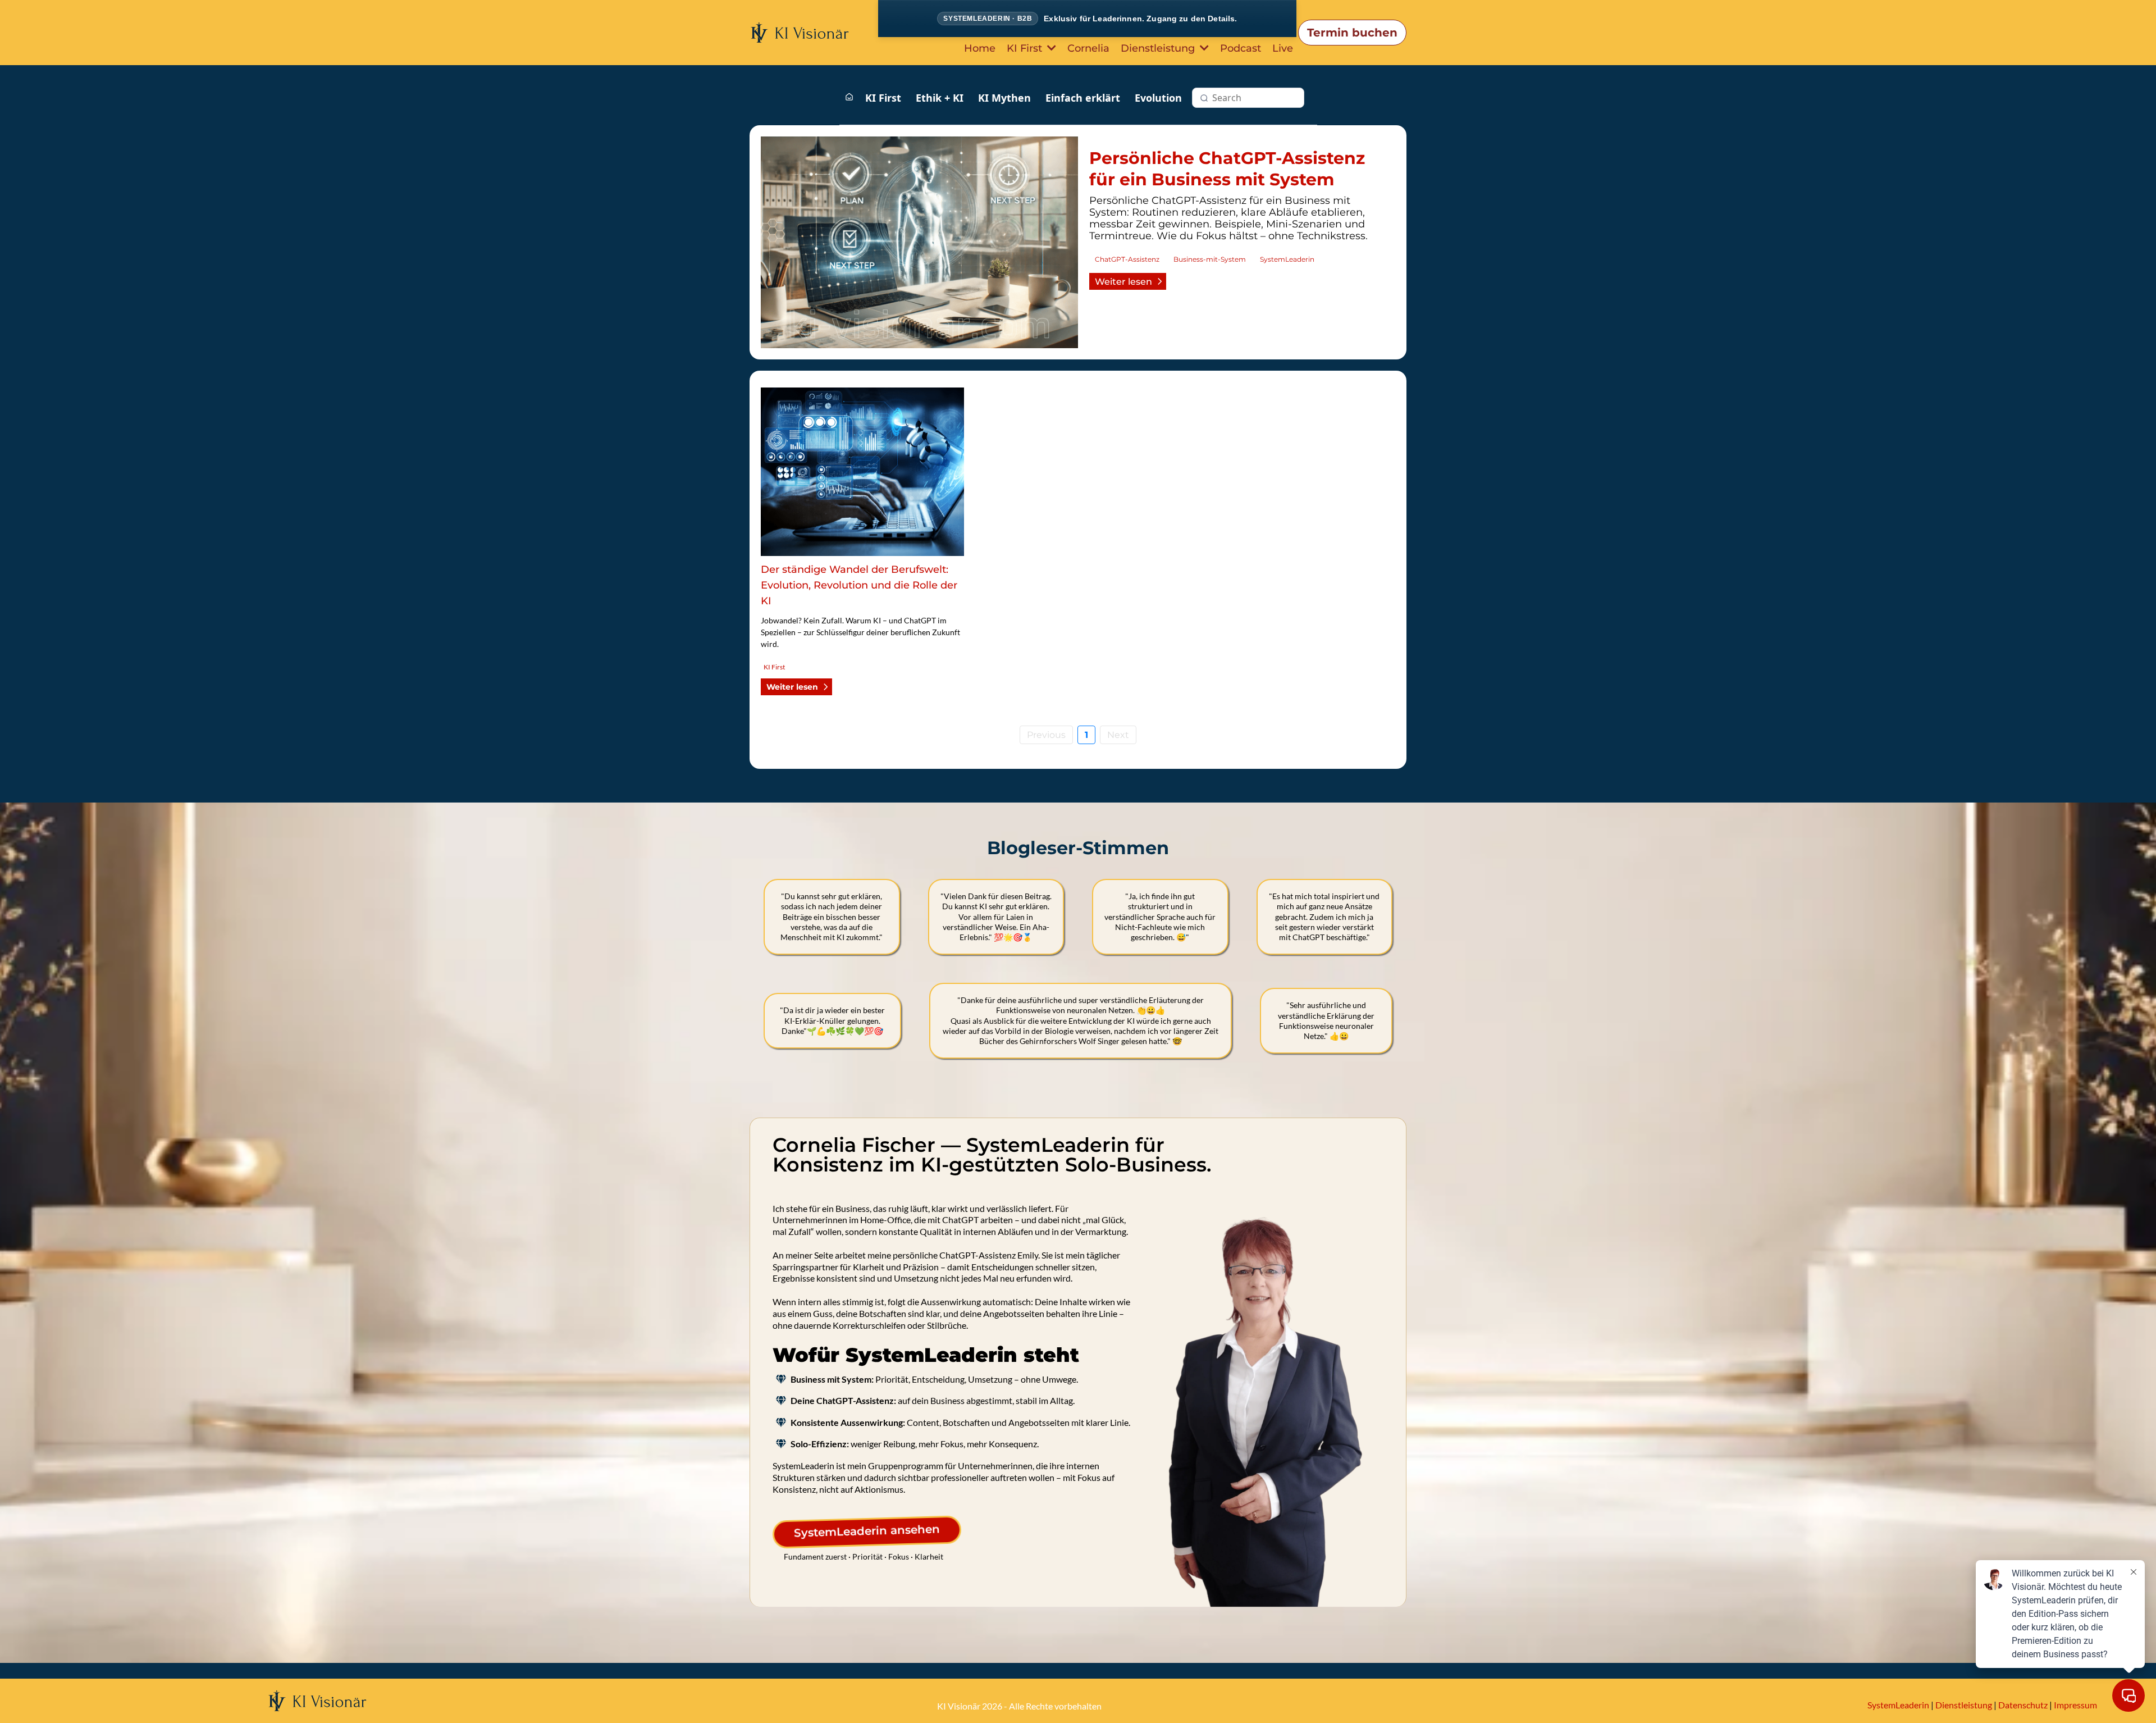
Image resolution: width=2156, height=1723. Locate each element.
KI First (883, 98)
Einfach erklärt (1083, 98)
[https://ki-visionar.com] (800, 32)
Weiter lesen (1123, 282)
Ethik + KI (940, 98)
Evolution (1158, 98)
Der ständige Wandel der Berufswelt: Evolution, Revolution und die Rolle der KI (859, 585)
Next (1118, 735)
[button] (1050, 48)
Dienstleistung (1964, 1705)
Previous (1046, 735)
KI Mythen (1004, 98)
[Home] (849, 97)
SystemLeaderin (1898, 1705)
